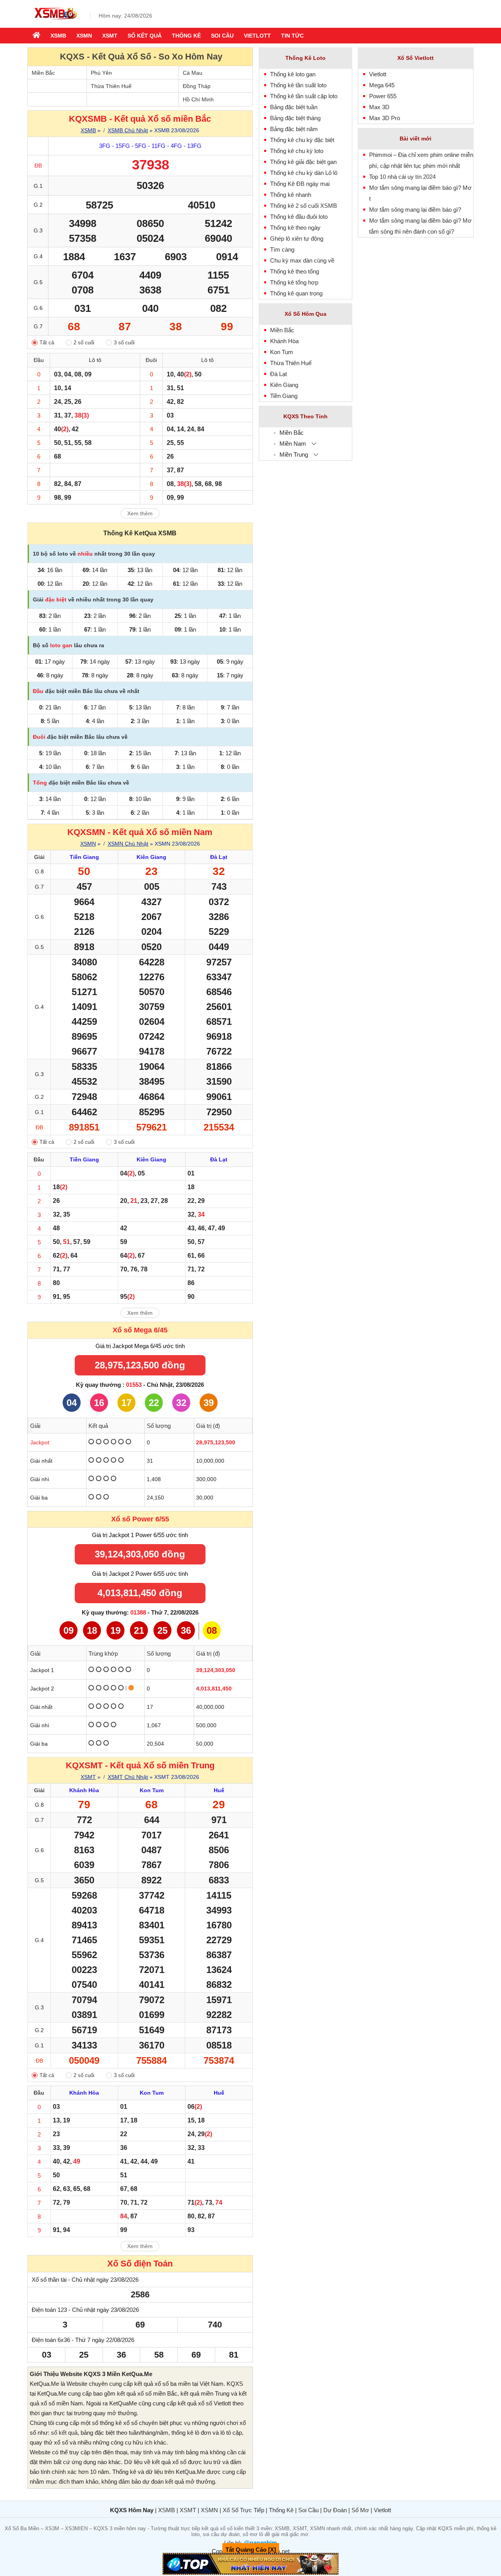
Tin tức (292, 36)
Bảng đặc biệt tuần (294, 107)
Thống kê (186, 36)
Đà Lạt (278, 374)
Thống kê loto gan (293, 74)
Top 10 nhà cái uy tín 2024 (402, 177)
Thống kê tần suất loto (298, 85)
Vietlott (257, 36)
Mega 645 (382, 85)
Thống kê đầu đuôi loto (299, 217)
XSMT (110, 36)
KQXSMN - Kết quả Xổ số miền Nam (140, 832)
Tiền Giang (284, 396)
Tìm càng (282, 249)
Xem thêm (140, 513)
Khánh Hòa (284, 341)
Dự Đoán (335, 2510)
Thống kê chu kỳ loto (297, 151)
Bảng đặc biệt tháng (295, 118)
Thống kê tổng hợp (294, 282)
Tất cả (47, 343)
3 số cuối (124, 343)
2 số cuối (84, 343)
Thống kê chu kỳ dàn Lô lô (304, 173)
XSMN (84, 36)
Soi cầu (222, 36)
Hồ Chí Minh (198, 99)
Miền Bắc (43, 73)
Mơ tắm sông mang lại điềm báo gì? (415, 210)
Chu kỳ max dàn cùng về (302, 260)
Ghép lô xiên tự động (297, 239)
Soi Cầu (308, 2510)
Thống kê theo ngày (295, 228)
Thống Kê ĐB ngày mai (300, 184)
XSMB (58, 36)
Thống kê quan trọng (296, 293)
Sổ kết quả (145, 36)
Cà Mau (193, 73)
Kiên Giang (284, 385)
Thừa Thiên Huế (111, 86)
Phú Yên (101, 73)
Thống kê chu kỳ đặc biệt (302, 140)
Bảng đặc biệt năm (294, 129)
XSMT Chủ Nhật (128, 1777)
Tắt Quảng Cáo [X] (251, 2550)
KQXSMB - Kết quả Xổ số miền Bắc (140, 119)
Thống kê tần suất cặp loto (304, 96)
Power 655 (383, 96)
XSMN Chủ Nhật (128, 844)
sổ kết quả (64, 2433)
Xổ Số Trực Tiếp (243, 2510)
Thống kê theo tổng (295, 271)
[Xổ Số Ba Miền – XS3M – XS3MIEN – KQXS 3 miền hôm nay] (55, 21)
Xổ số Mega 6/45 (140, 1330)
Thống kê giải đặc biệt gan (303, 162)
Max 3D (379, 107)
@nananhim (260, 2543)
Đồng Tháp (197, 86)
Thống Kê (281, 2510)
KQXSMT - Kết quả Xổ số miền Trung (140, 1765)
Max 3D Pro (385, 118)
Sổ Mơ (360, 2510)
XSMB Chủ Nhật (128, 130)
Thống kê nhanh (291, 195)
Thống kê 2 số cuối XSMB (304, 206)
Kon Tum (282, 352)
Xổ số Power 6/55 (140, 1519)
